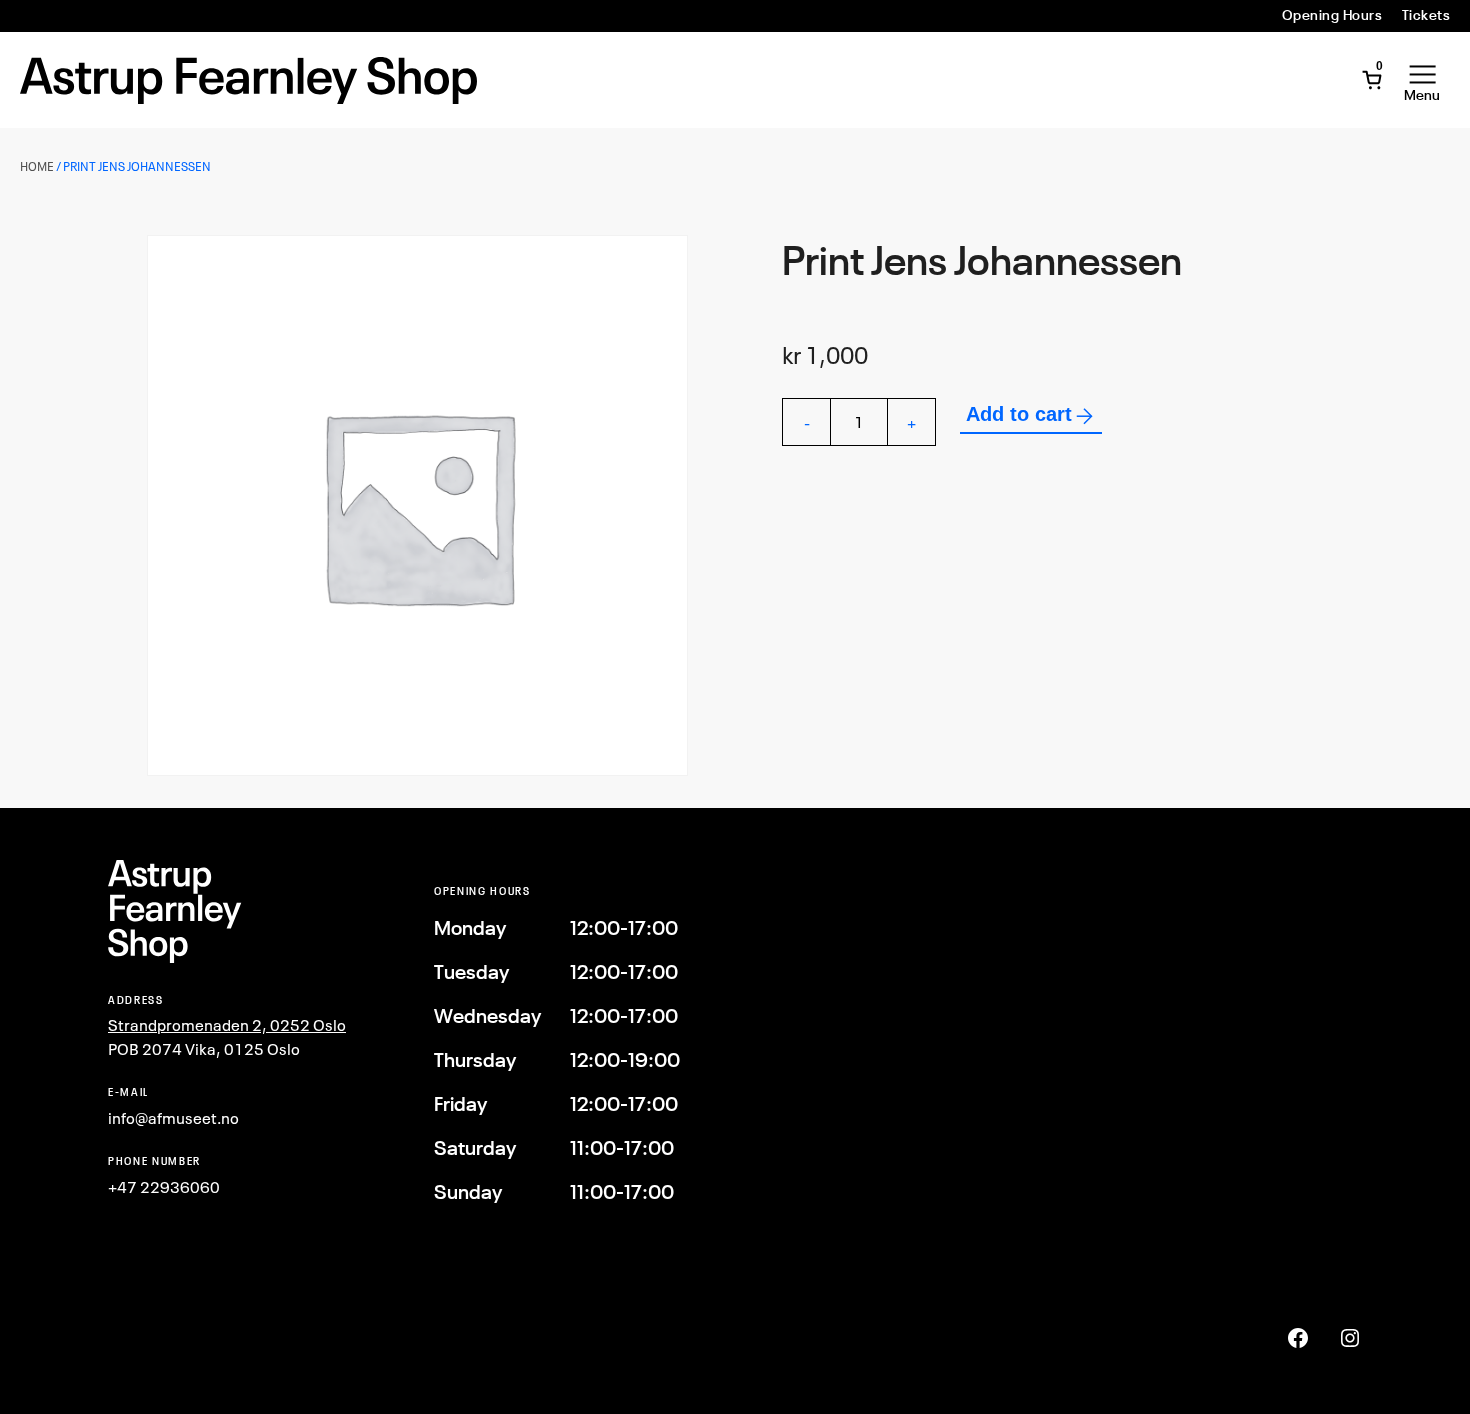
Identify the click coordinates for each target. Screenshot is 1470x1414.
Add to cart (1019, 414)
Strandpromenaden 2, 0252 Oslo (227, 1025)
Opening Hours (1332, 15)
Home (37, 166)
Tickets (1426, 15)
